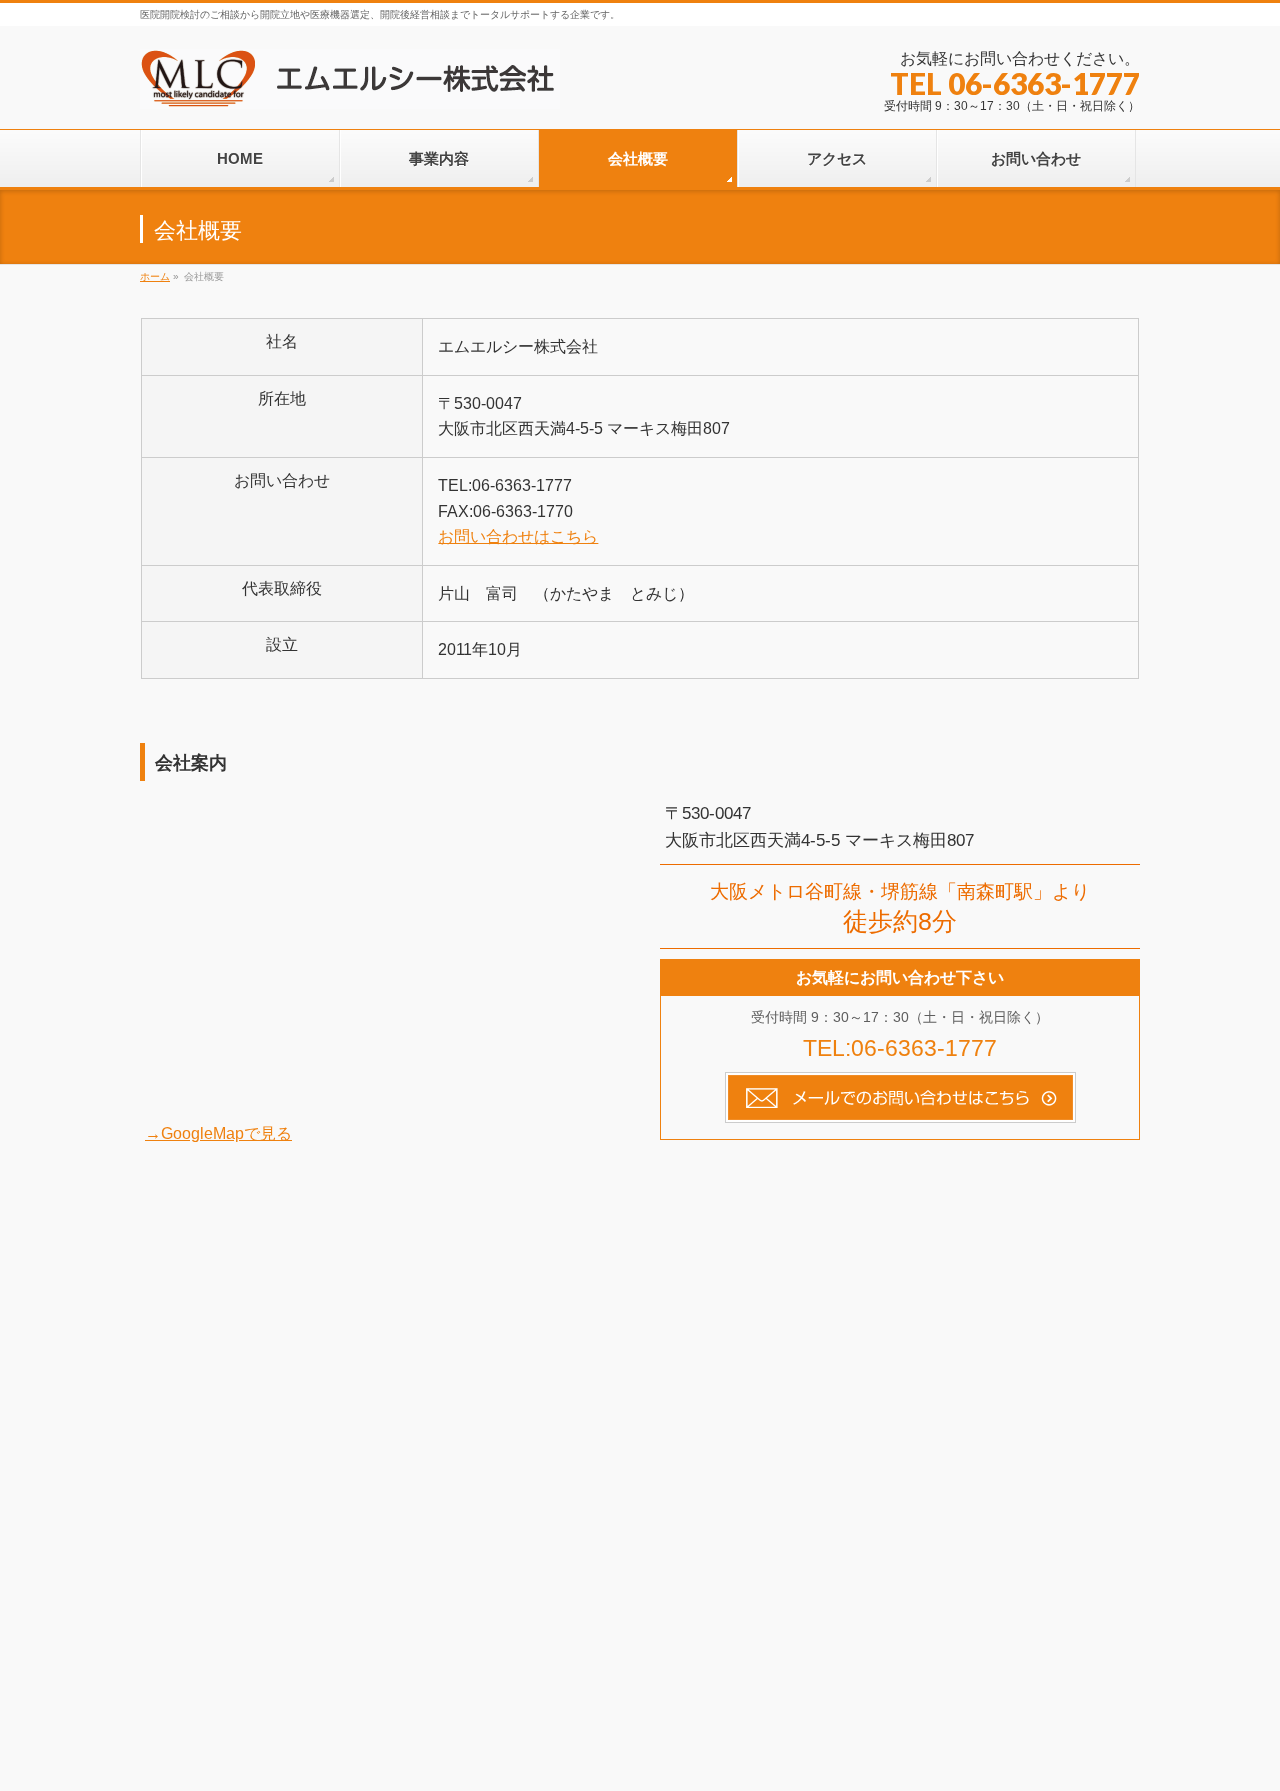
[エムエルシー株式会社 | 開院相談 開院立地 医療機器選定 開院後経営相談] (350, 86)
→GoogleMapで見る (218, 1133)
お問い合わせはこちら (518, 536)
